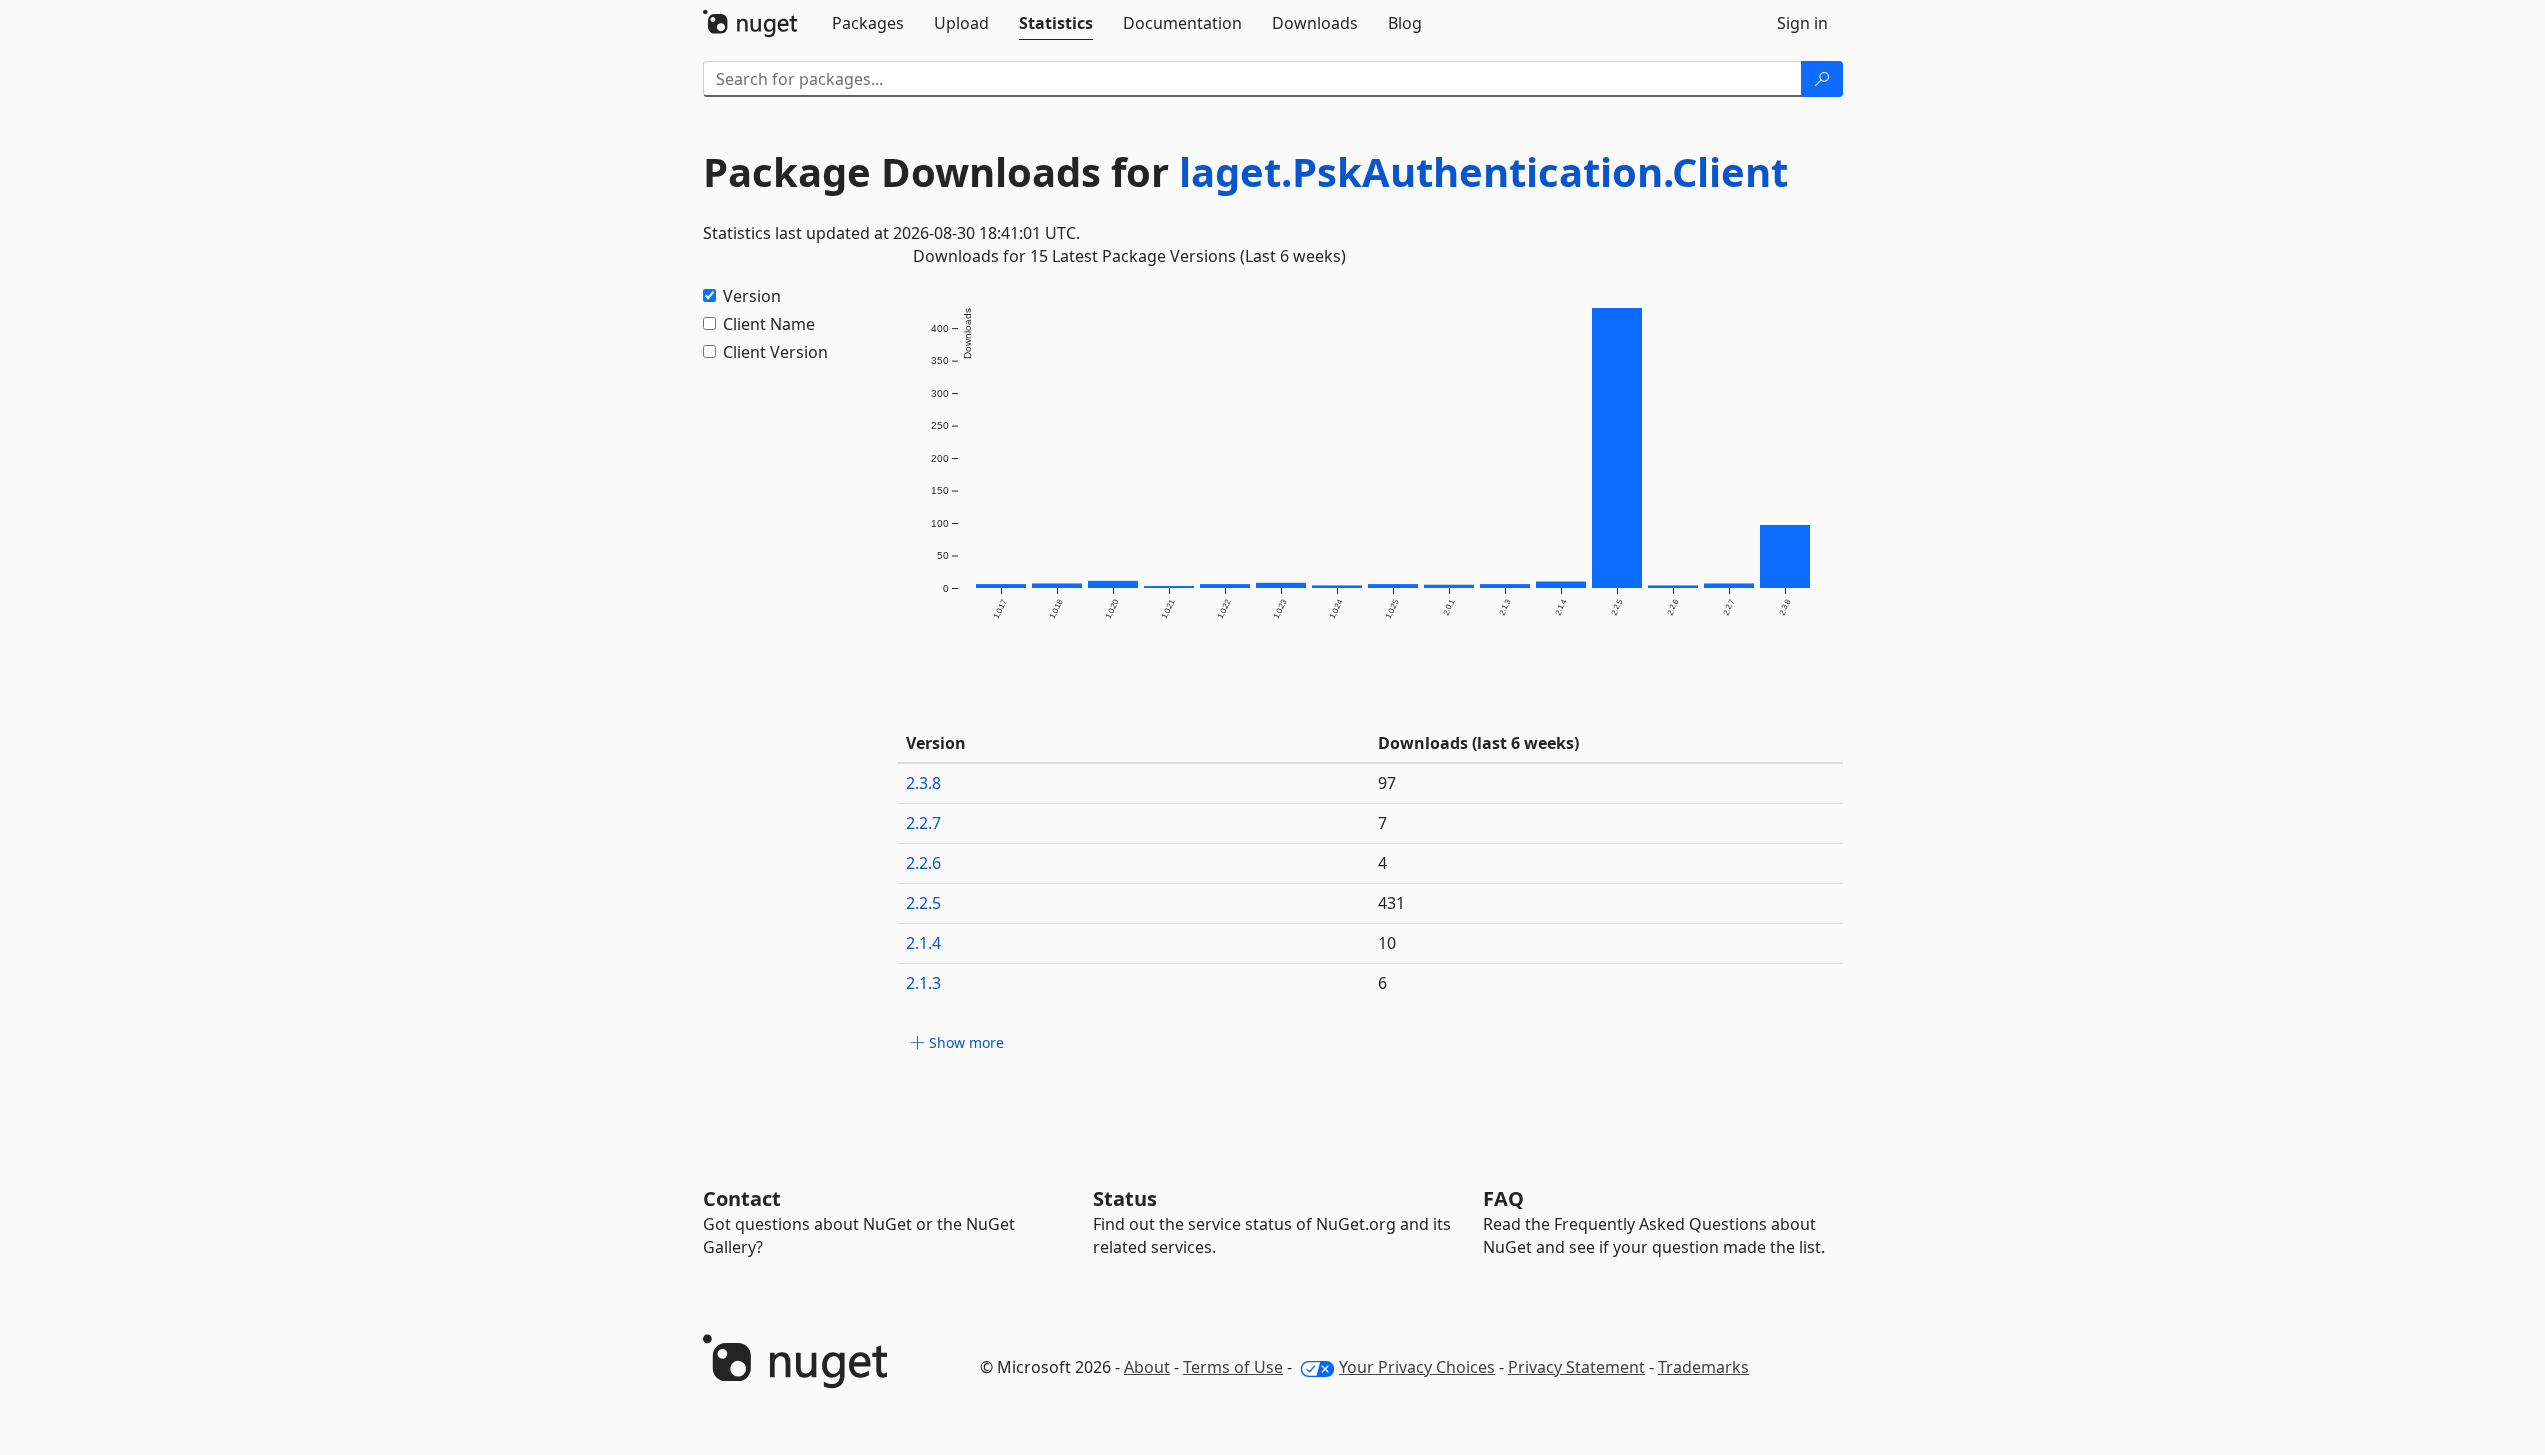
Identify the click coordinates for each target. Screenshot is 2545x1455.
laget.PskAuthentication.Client (1483, 171)
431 (1391, 903)
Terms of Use (1233, 1367)
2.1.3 (923, 983)
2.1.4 (923, 943)
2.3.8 (923, 783)
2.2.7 (923, 823)
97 (1387, 783)
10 (1387, 943)
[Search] (1822, 79)
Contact (742, 1198)
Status (1125, 1198)
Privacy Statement (1576, 1367)
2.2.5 (923, 903)
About (1147, 1367)
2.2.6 (923, 863)
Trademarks (1703, 1367)
